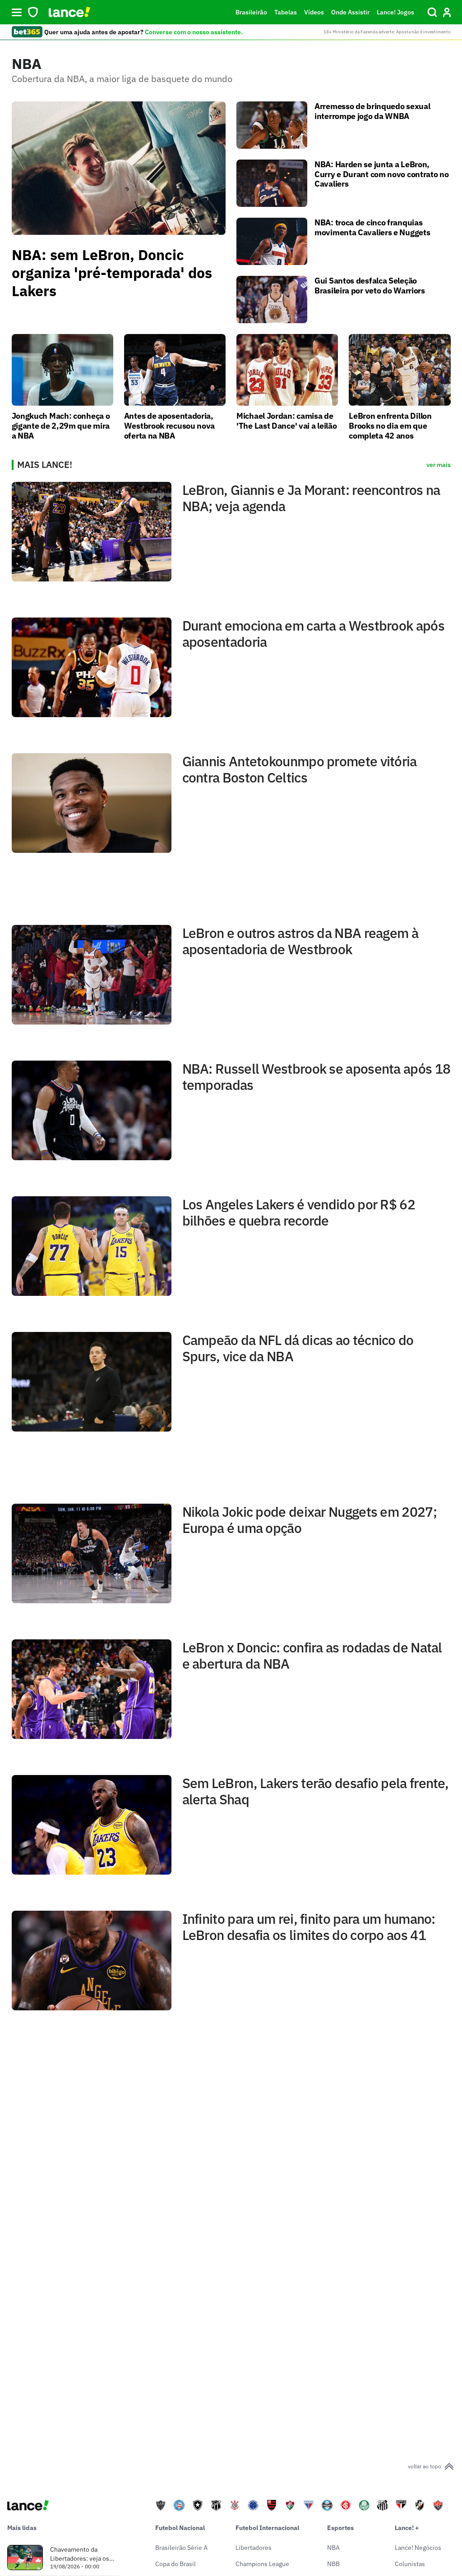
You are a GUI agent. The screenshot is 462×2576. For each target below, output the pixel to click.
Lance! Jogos (395, 12)
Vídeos (314, 12)
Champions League (262, 2564)
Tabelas (286, 12)
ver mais (439, 465)
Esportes (340, 2528)
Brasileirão (251, 12)
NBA (333, 2548)
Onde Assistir (350, 12)
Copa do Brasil (176, 2564)
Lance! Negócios (418, 2548)
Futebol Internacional (267, 2528)
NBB (333, 2564)
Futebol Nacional (180, 2528)
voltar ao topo (425, 2466)
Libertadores (254, 2548)
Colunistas (410, 2564)
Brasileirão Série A (181, 2548)
